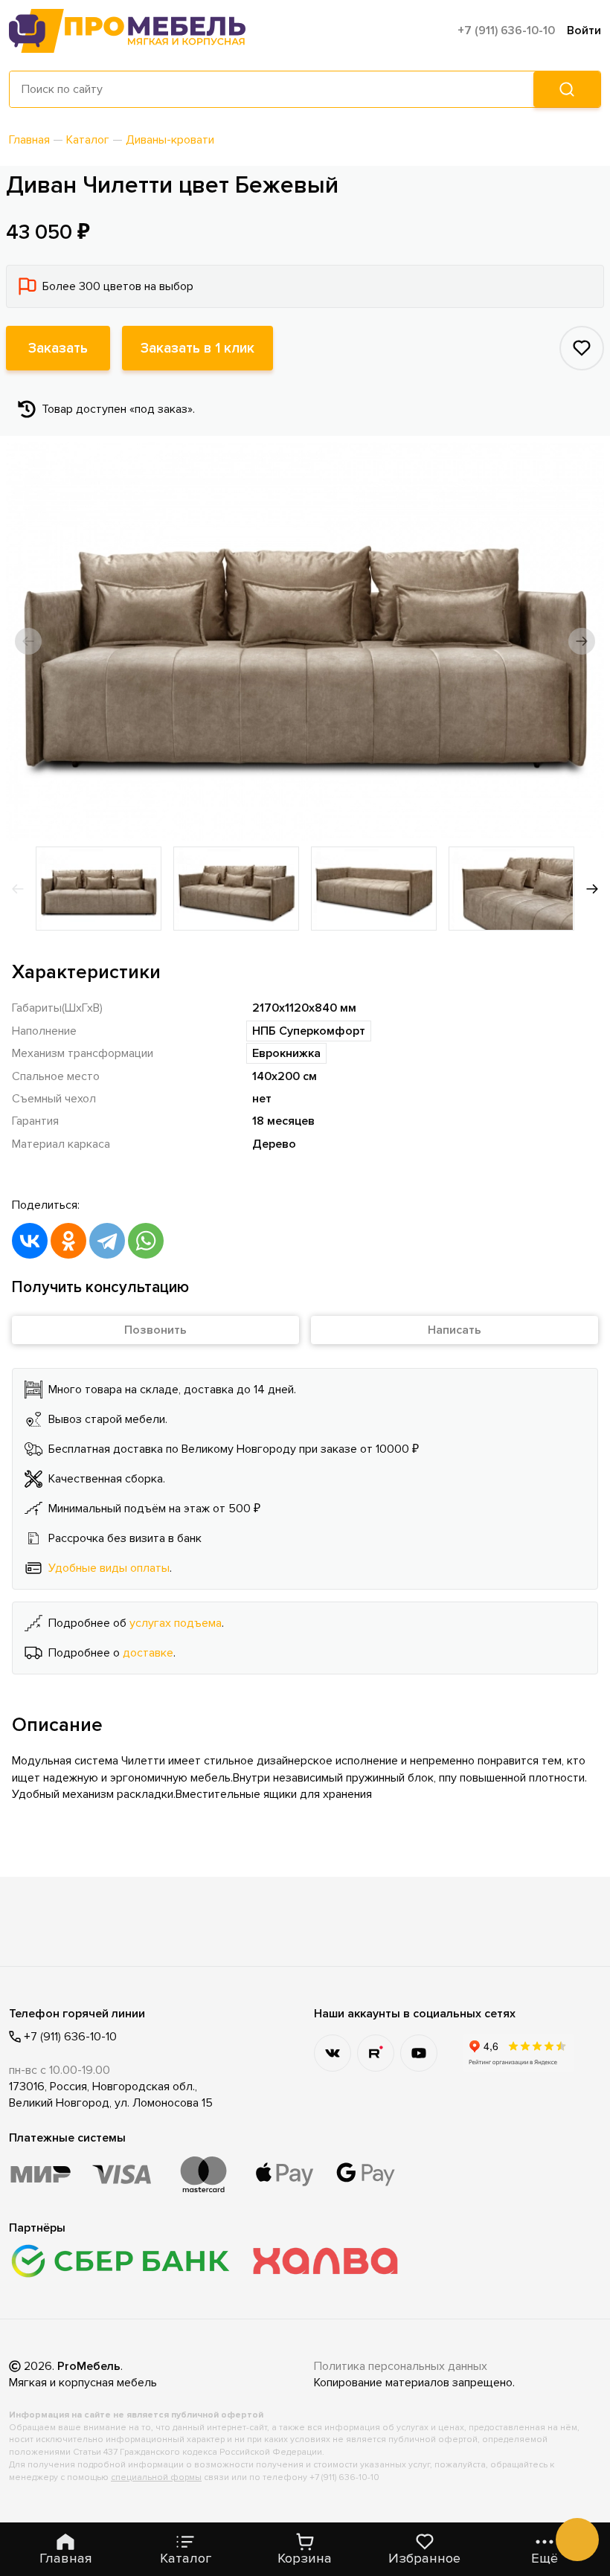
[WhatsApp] (146, 1241)
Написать (455, 1330)
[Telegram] (107, 1241)
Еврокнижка (286, 1053)
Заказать (58, 348)
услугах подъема (176, 1623)
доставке (148, 1653)
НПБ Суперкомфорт (309, 1031)
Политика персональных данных (401, 2366)
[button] (28, 641)
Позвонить (155, 1330)
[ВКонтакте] (30, 1241)
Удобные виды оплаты (109, 1568)
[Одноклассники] (68, 1241)
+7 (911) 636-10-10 (506, 30)
